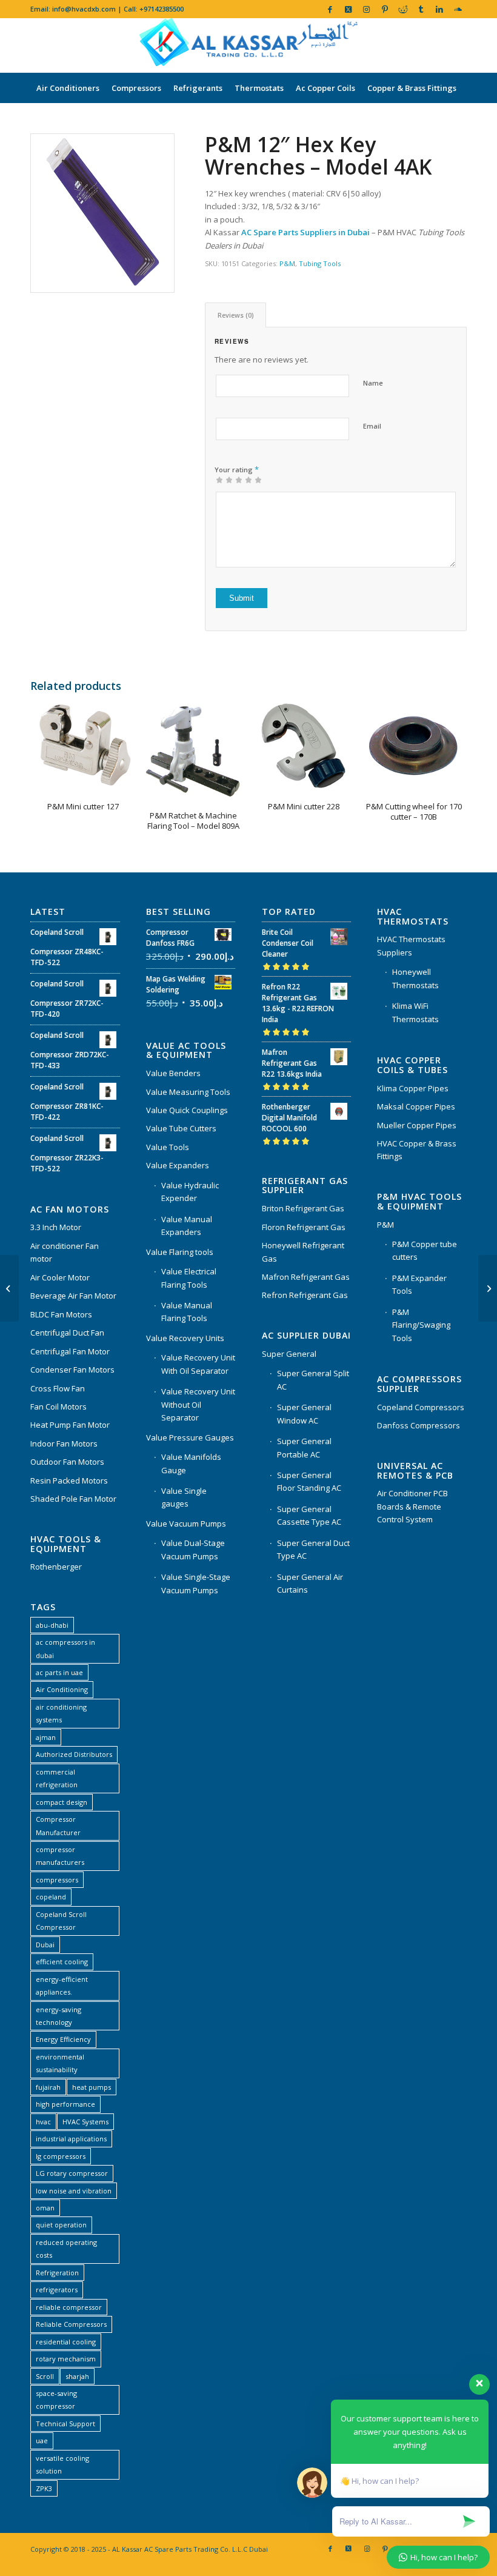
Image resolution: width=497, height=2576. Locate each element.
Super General (289, 1354)
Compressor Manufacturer (58, 1825)
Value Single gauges (184, 1497)
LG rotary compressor (72, 2173)
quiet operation (61, 2225)
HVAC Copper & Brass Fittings (417, 1150)
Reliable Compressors (71, 2324)
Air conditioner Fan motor (65, 1252)
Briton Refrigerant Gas (303, 1208)
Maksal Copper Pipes (416, 1106)
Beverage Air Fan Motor (73, 1296)
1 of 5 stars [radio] (219, 480)
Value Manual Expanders (187, 1226)
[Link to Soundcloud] (458, 9)
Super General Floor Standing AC (309, 1481)
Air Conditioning (62, 1689)
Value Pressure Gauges (190, 1437)
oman (45, 2208)
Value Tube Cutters (181, 1128)
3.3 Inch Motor (56, 1227)
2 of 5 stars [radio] (224, 480)
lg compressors (61, 2156)
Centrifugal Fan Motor (70, 1351)
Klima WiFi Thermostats (415, 1012)
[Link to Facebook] (330, 9)
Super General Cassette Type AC (309, 1515)
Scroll (45, 2376)
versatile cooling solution (62, 2464)
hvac (43, 2122)
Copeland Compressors (421, 1407)
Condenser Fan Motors (72, 1370)
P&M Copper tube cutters (425, 1250)
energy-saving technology (58, 2016)
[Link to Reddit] (403, 9)
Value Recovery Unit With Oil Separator (198, 1364)
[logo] (248, 45)
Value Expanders (178, 1165)
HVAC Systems (85, 2122)
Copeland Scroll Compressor (61, 1921)
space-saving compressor (56, 2400)
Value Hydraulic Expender (190, 1192)
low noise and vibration (74, 2191)
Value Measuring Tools (188, 1092)
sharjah (77, 2376)
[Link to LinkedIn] (439, 9)
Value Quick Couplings (187, 1110)
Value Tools (168, 1147)
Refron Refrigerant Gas (305, 1295)
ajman (46, 1737)
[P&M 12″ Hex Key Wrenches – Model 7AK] (9, 1288)
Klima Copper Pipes (413, 1088)
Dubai (45, 1945)
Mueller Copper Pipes (417, 1125)
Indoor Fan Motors (64, 1444)
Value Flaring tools (180, 1252)
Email (372, 426)
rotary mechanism (66, 2359)
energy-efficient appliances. (62, 1986)
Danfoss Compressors (419, 1425)
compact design (62, 1802)
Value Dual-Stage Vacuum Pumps (193, 1549)
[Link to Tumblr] (421, 9)
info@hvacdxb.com (84, 9)
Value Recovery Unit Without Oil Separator (198, 1404)
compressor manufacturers (60, 1856)
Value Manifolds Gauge (191, 1463)
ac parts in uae (59, 1672)
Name (373, 383)
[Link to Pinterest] (385, 9)
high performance (65, 2104)
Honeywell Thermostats (415, 978)
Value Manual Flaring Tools (187, 1312)
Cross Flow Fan (58, 1388)
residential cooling (66, 2342)
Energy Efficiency (63, 2039)
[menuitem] (68, 88)
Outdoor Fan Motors (67, 1462)
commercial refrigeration (57, 1778)
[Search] (460, 118)
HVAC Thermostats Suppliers (411, 945)
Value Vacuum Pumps (186, 1524)
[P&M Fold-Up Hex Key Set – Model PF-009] (488, 1288)
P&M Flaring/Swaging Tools (421, 1325)
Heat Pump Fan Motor (70, 1425)
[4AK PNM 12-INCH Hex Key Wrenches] (102, 213)
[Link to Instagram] (366, 9)
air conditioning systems (61, 1713)
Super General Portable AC (304, 1447)
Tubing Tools (320, 263)
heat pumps (92, 2087)
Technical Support (65, 2424)
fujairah (48, 2087)
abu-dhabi (52, 1625)
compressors (57, 1880)
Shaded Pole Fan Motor (73, 1499)
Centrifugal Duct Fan (67, 1333)
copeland (51, 1897)
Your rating (237, 469)
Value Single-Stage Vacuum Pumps (196, 1583)
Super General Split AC (313, 1380)
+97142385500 (162, 9)
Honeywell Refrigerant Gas (303, 1252)
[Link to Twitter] (348, 9)
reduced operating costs (66, 2249)
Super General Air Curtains (310, 1583)
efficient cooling (62, 1962)
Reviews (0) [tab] (236, 315)
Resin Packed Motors (69, 1480)
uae (42, 2441)
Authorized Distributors (74, 1754)
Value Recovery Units (185, 1338)
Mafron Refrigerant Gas (306, 1277)
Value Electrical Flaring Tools (189, 1278)
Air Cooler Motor (60, 1277)
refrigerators (57, 2290)
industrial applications (71, 2139)
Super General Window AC (304, 1413)
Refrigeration (57, 2273)
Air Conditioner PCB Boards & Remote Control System (412, 1506)
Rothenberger (56, 1567)
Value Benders (173, 1073)
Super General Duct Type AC (313, 1549)
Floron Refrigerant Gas (304, 1227)
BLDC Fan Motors (61, 1314)
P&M (287, 263)
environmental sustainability (60, 2063)
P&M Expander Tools (419, 1284)
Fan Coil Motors (58, 1407)
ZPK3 (44, 2488)
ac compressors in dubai (65, 1648)
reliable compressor (69, 2307)
